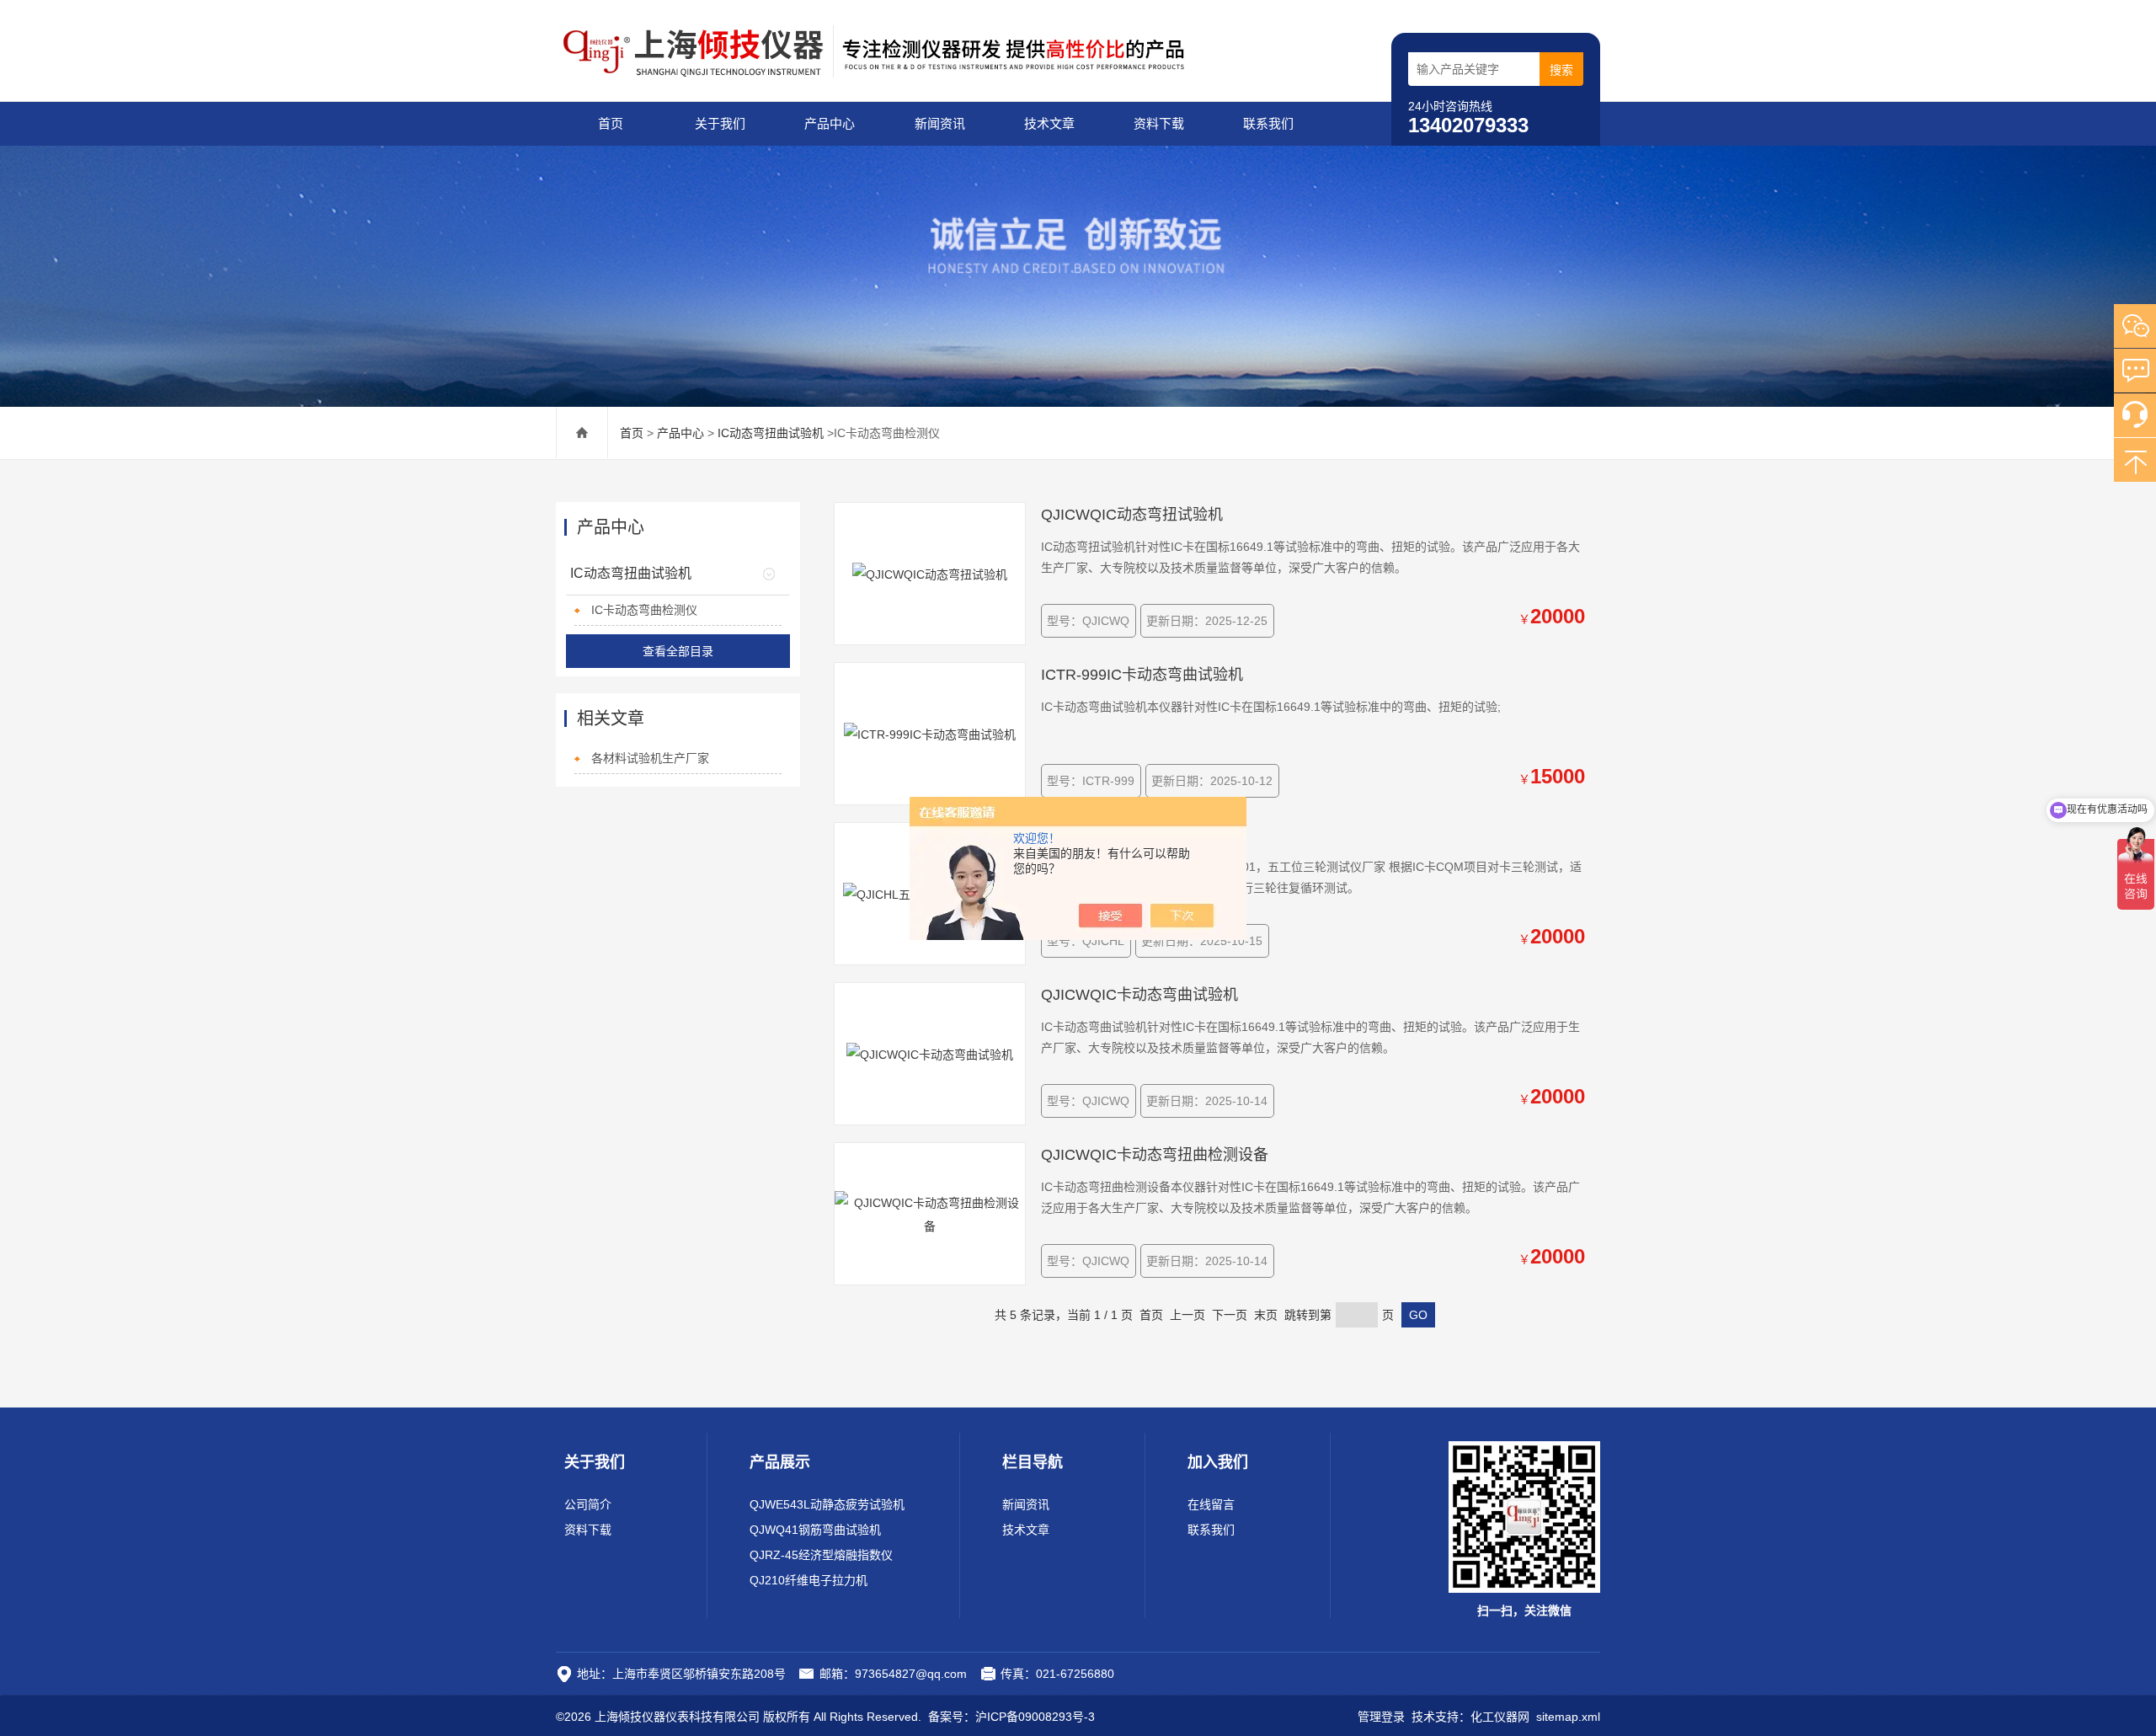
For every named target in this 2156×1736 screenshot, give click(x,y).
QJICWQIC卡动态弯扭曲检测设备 (1155, 1155)
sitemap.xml (1568, 1717)
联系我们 (1268, 123)
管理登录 (1381, 1717)
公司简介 (588, 1504)
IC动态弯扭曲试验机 (771, 433)
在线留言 (1211, 1504)
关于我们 (720, 123)
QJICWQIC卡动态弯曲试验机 (1139, 995)
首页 (611, 123)
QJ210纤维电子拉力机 (808, 1580)
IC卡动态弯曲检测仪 (644, 610)
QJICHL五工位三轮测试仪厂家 (1144, 835)
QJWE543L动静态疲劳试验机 (827, 1504)
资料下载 (1159, 123)
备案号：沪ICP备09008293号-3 (1011, 1717)
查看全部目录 (678, 651)
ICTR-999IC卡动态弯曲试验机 (1142, 675)
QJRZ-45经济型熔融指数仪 (821, 1555)
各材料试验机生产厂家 (650, 758)
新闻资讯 (940, 123)
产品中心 (830, 123)
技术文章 (1049, 123)
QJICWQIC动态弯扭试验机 (1132, 515)
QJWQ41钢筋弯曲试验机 (815, 1530)
